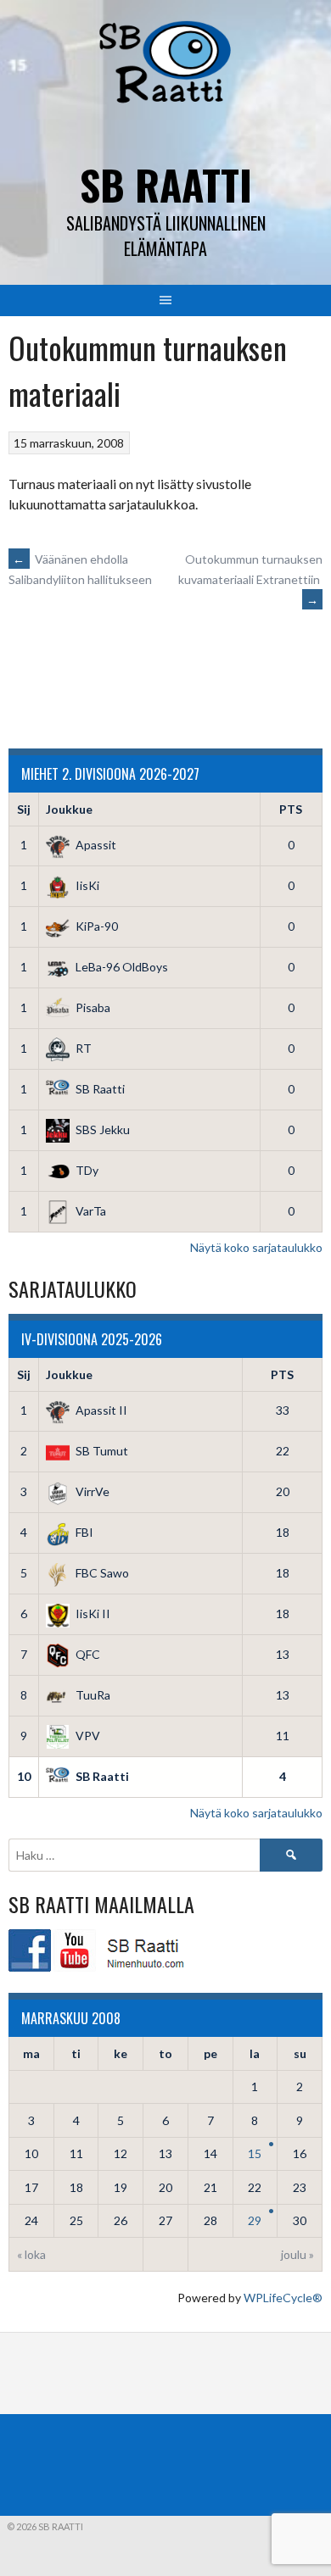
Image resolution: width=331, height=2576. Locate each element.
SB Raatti (166, 184)
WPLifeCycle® (283, 2298)
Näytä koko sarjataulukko (256, 1247)
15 (255, 2153)
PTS (291, 809)
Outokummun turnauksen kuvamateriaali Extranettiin (250, 579)
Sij (24, 809)
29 (255, 2220)
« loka (31, 2254)
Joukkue (69, 809)
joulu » (297, 2254)
